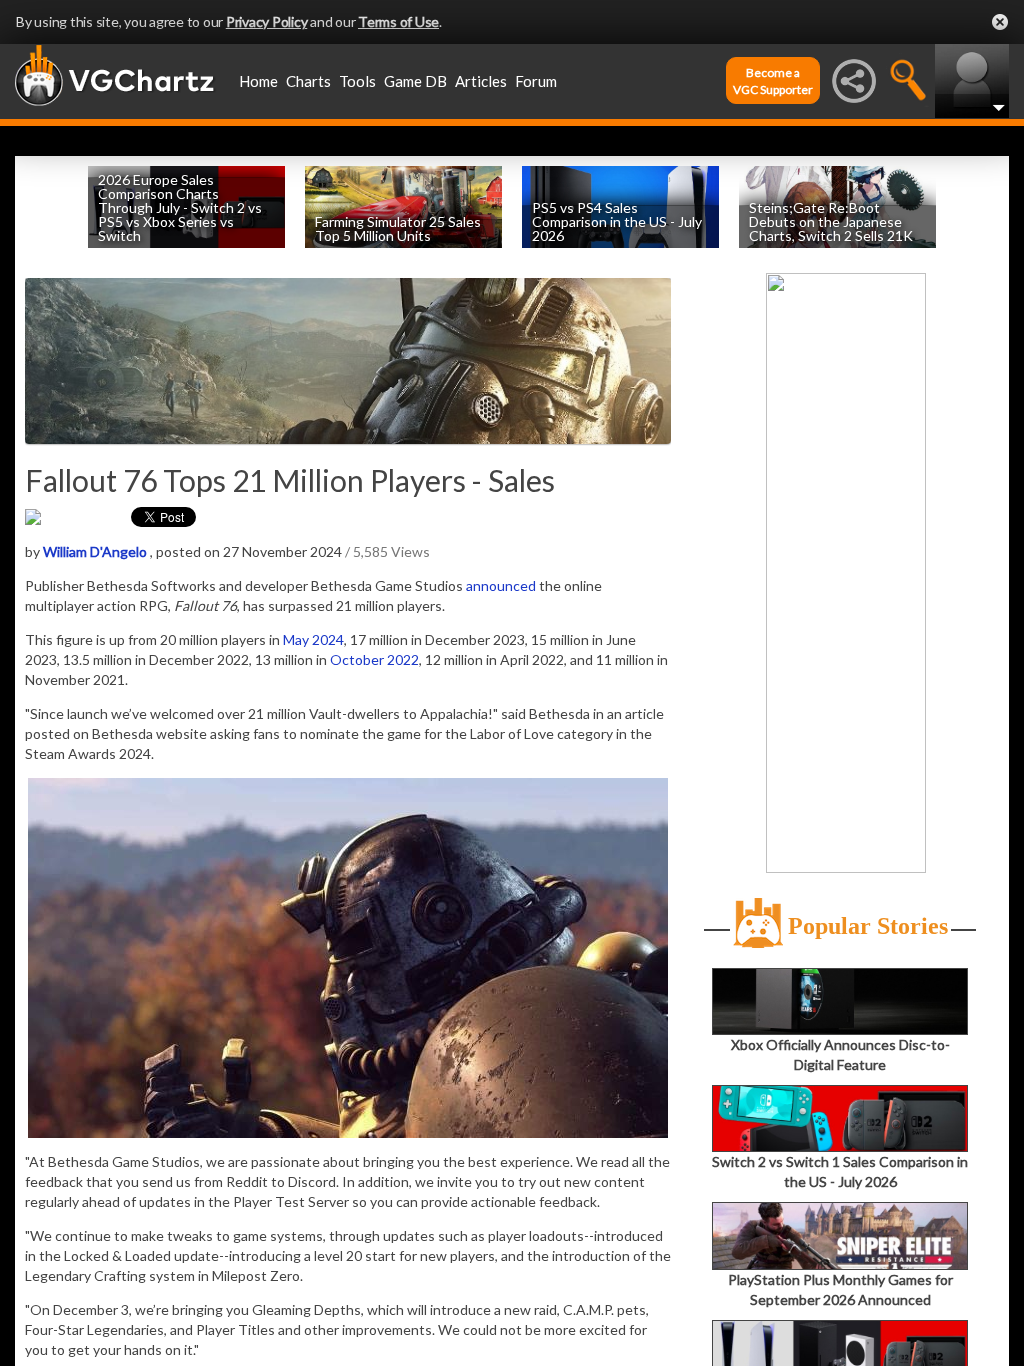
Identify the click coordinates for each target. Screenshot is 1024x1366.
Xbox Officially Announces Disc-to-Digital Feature (840, 1054)
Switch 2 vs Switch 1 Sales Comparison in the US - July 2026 (840, 1171)
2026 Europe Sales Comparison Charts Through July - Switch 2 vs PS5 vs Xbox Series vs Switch (180, 207)
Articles (481, 81)
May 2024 (313, 639)
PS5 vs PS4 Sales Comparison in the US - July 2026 (617, 221)
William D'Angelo (95, 551)
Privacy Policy (267, 21)
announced (501, 585)
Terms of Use (398, 21)
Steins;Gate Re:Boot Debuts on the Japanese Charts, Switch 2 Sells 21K (831, 221)
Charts (308, 81)
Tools (357, 81)
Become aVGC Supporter (773, 81)
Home (258, 81)
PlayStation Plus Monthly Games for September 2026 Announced (840, 1289)
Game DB (415, 81)
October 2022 (374, 659)
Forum (536, 81)
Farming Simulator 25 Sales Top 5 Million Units (398, 228)
